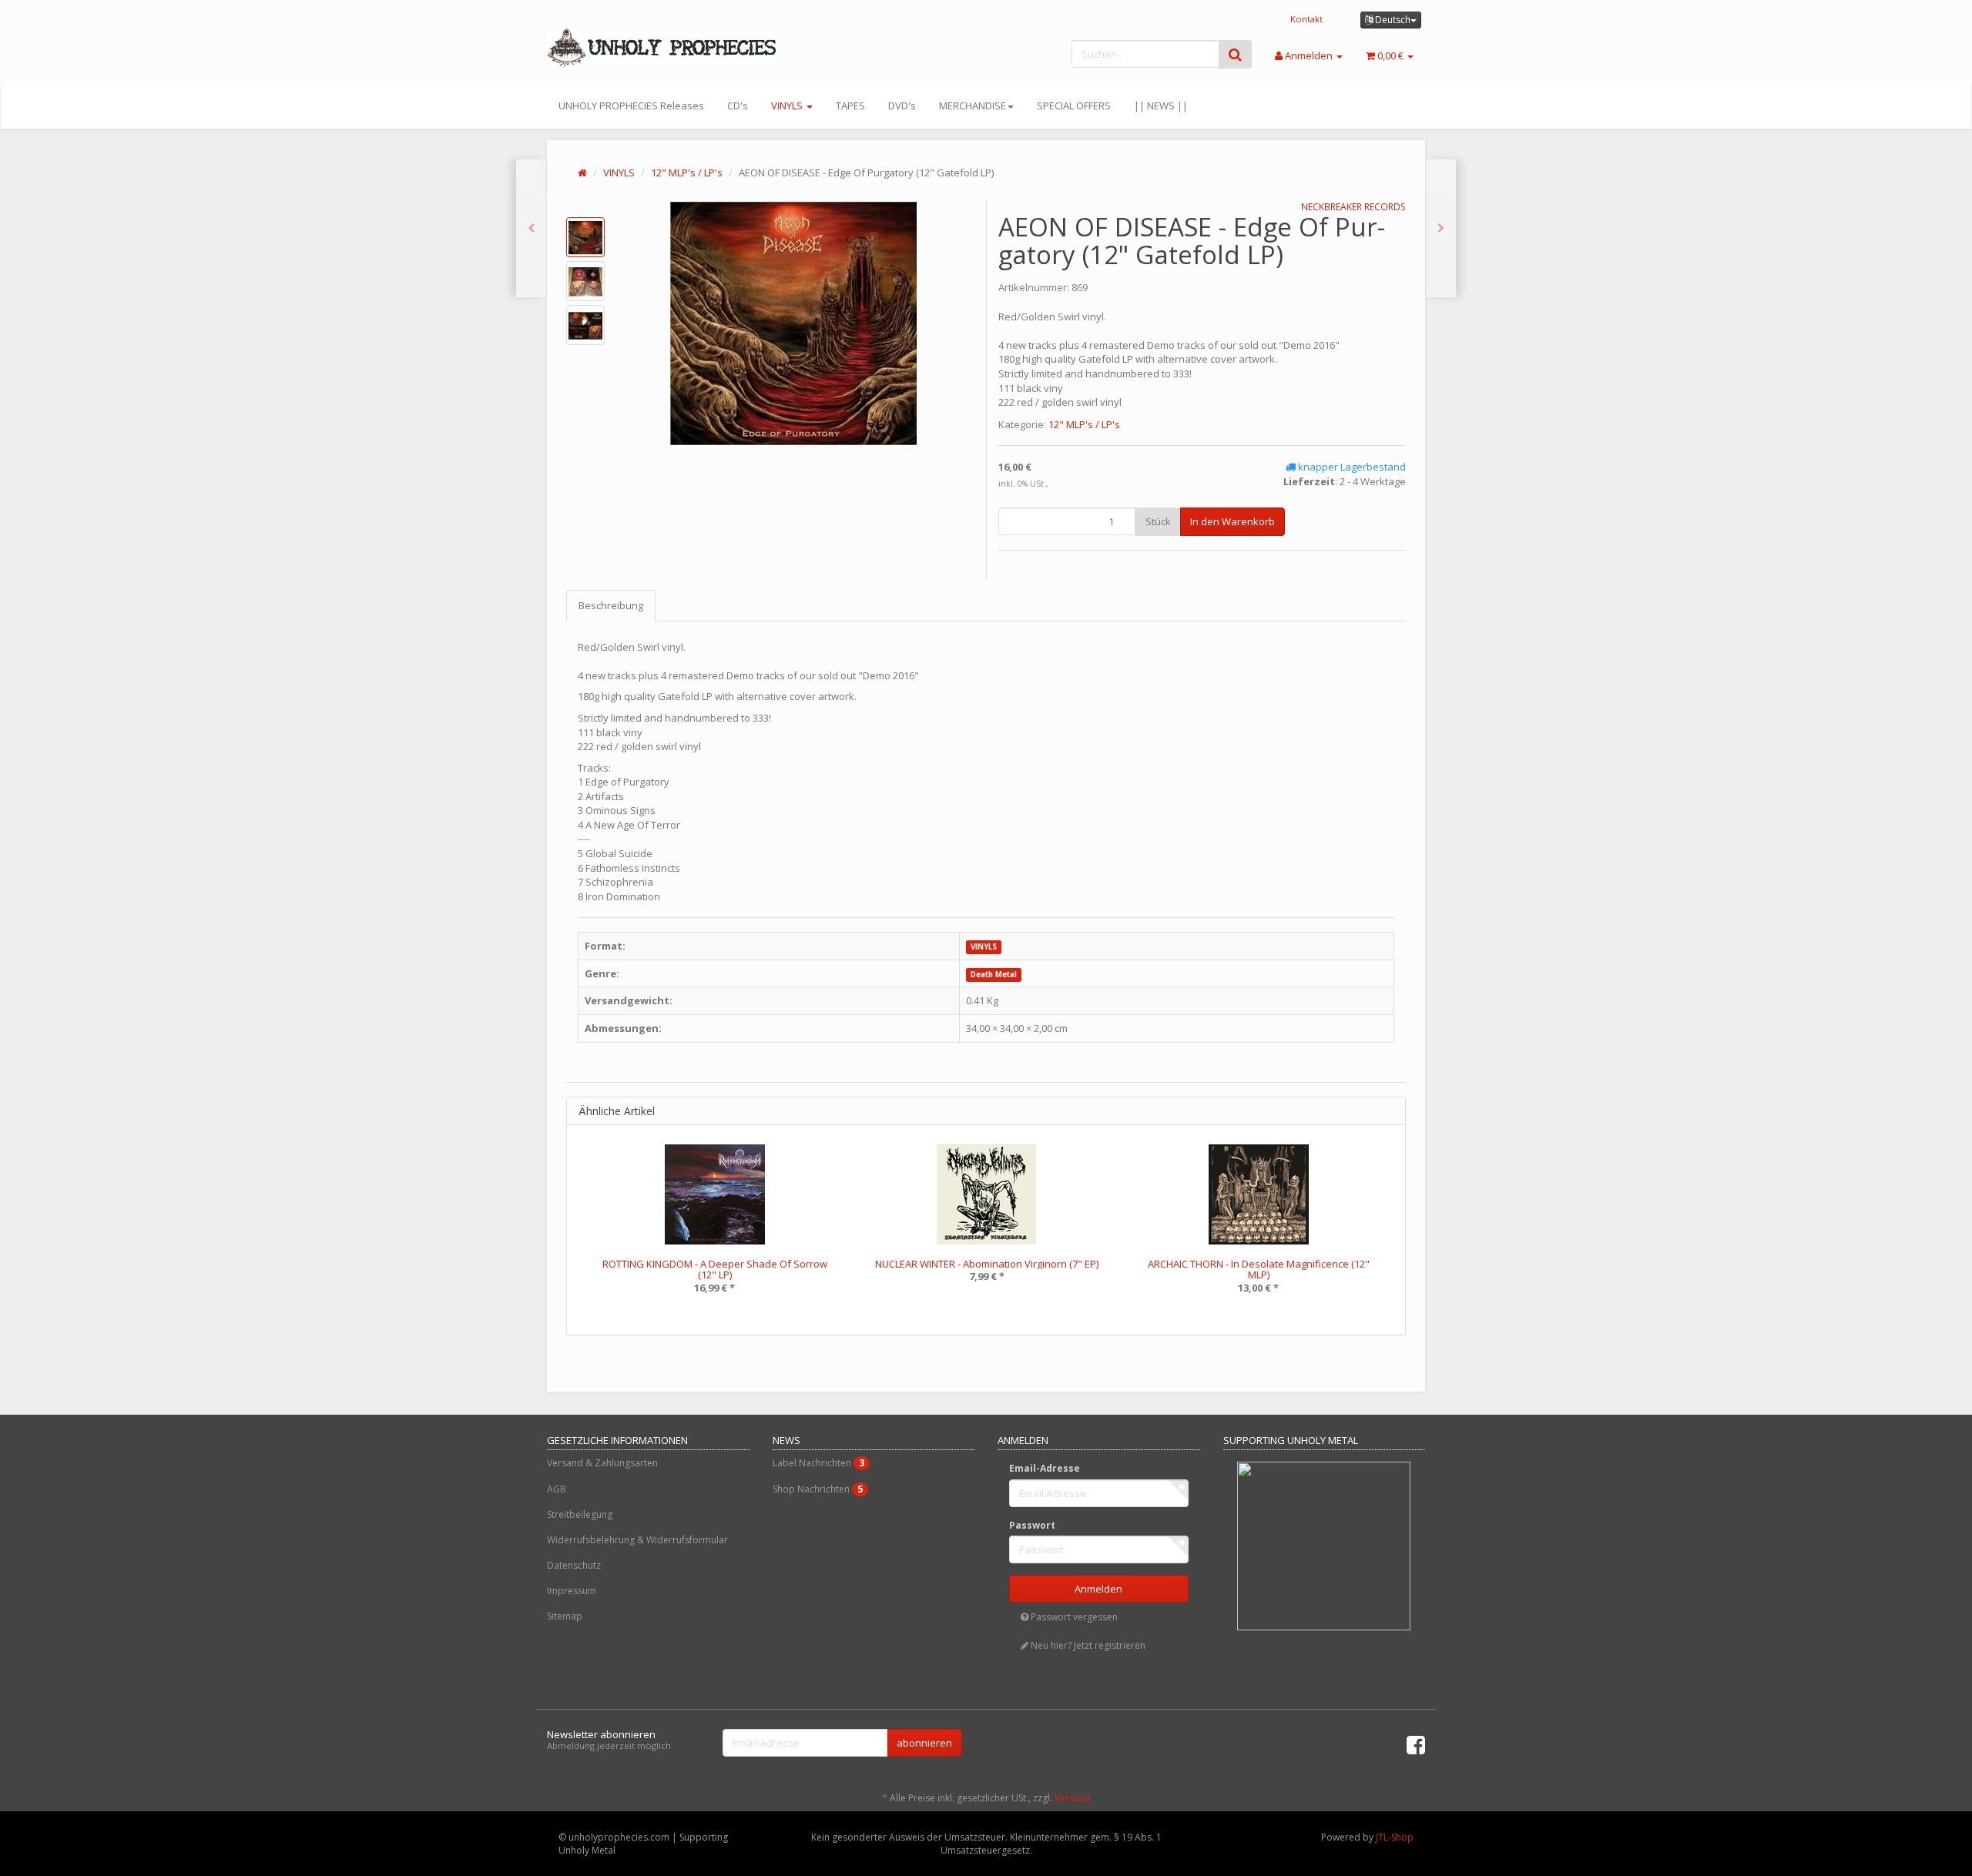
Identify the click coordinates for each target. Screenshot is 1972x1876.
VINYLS (788, 106)
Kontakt (1306, 19)
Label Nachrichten (818, 1463)
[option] (714, 1230)
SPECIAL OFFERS (1074, 106)
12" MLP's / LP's (687, 173)
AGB (557, 1489)
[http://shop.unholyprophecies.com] (686, 48)
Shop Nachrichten (818, 1489)
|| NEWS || (1161, 106)
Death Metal (994, 975)
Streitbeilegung (580, 1514)
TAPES (850, 106)
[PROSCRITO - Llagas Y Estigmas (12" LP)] (531, 228)
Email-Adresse (1045, 1468)
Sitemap (565, 1616)
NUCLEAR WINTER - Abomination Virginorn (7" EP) (987, 1264)
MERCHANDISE (973, 106)
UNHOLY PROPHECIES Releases (631, 106)
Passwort (1032, 1525)
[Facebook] (1416, 1744)
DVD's (902, 106)
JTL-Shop (1395, 1837)
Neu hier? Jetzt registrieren (1087, 1645)
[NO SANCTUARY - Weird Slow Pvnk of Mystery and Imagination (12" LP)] (1441, 228)
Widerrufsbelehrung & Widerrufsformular (637, 1540)
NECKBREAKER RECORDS (1353, 207)
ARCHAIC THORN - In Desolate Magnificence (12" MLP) (1259, 1269)
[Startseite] (582, 173)
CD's (738, 106)
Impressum (572, 1591)
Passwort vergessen (1073, 1617)
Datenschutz (574, 1565)
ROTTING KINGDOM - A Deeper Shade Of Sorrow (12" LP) (715, 1269)
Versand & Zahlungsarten (602, 1463)
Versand (1073, 1798)
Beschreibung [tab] (611, 605)
